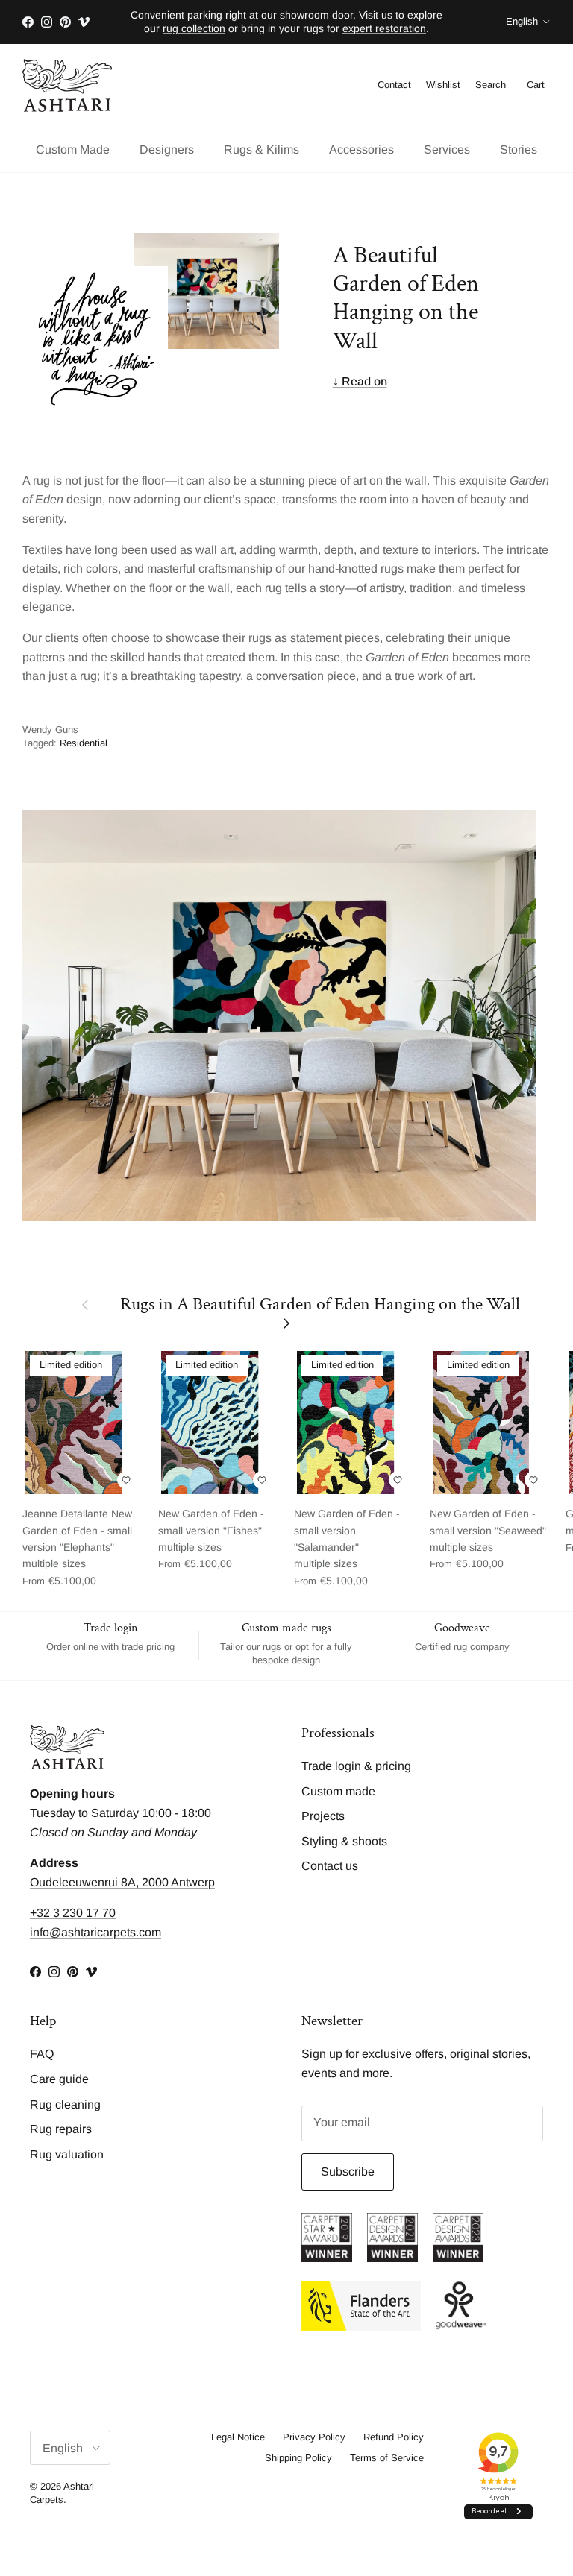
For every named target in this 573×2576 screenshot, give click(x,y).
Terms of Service (387, 2458)
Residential (84, 743)
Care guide (59, 2079)
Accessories (361, 149)
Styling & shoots (344, 1841)
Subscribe (348, 2172)
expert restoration (384, 28)
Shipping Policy (298, 2458)
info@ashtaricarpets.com (95, 1932)
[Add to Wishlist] (126, 1480)
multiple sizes (77, 1547)
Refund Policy (394, 2437)
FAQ (42, 2054)
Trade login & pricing (356, 1766)
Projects (323, 1816)
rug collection (194, 28)
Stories (519, 149)
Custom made (338, 1791)
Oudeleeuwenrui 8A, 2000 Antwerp (122, 1882)
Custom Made (73, 149)
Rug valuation (67, 2154)
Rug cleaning (65, 2104)
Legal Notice (238, 2437)
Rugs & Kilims (262, 149)
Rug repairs (61, 2129)
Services (447, 149)
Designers (167, 149)
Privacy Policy (314, 2437)
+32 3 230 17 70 (73, 1913)
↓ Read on (360, 381)
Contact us (330, 1866)
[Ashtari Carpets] (67, 86)
